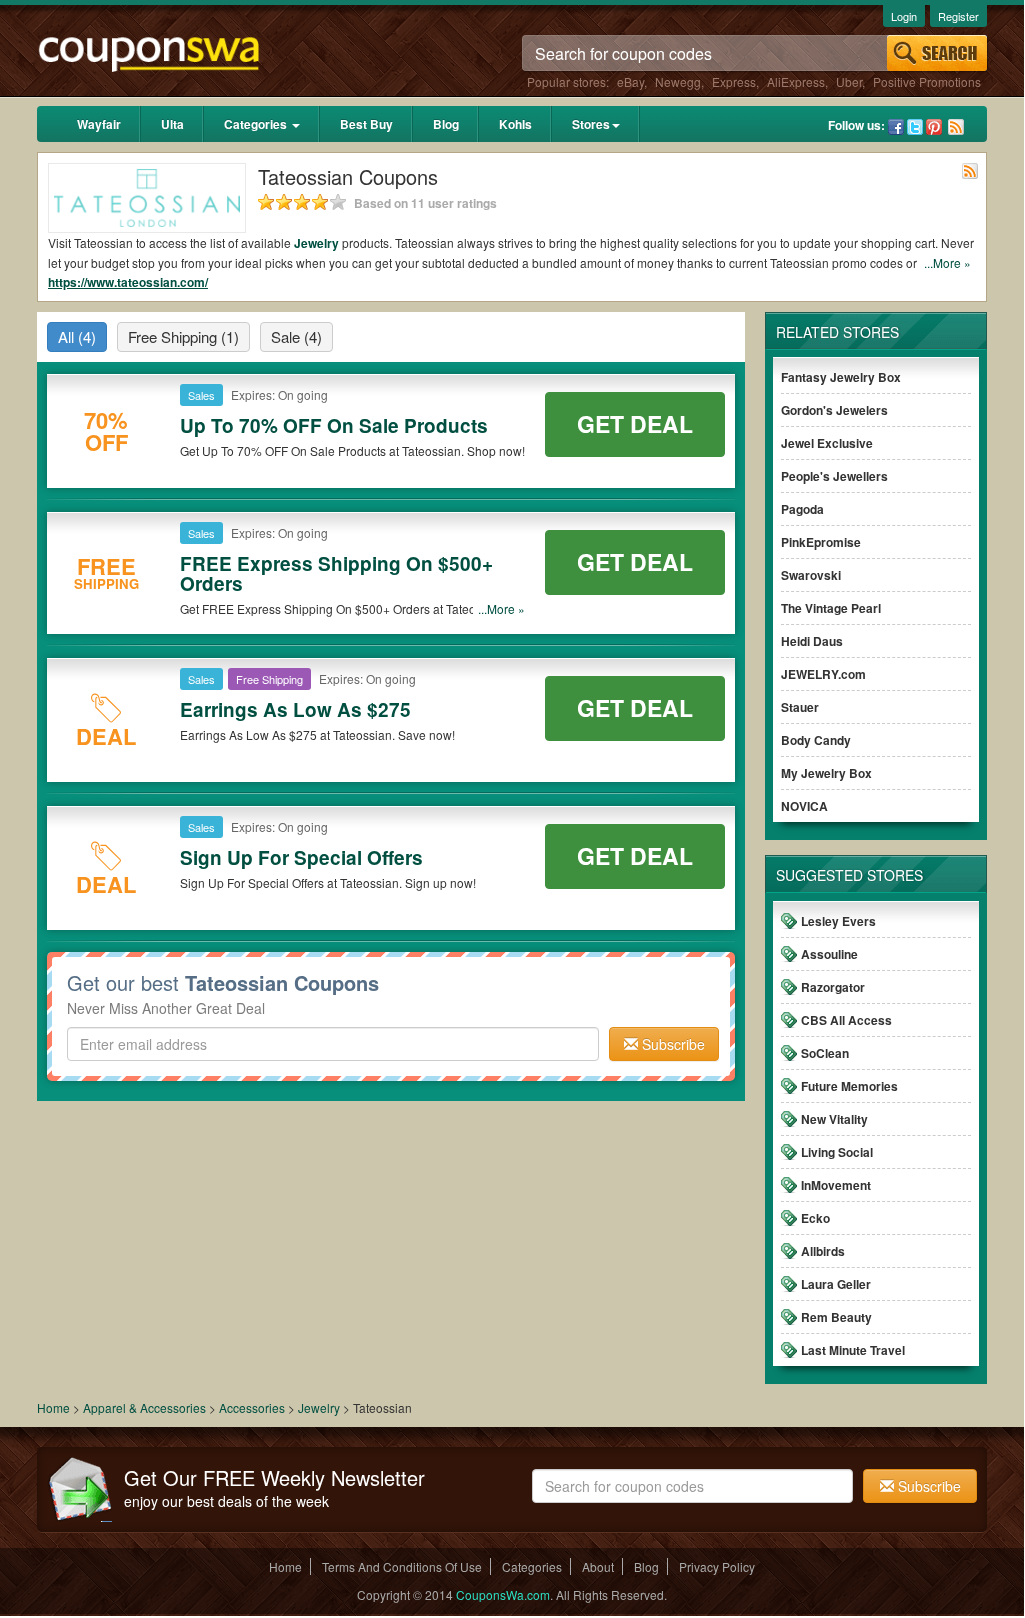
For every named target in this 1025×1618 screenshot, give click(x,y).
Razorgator (833, 987)
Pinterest (934, 127)
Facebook (896, 127)
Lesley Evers (838, 921)
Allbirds (823, 1251)
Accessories (252, 1407)
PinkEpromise (821, 542)
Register (958, 16)
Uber (849, 81)
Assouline (829, 954)
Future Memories (849, 1086)
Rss (956, 127)
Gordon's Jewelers (834, 410)
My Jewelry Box (826, 773)
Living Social (837, 1152)
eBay (630, 81)
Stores (591, 124)
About (598, 1566)
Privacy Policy (717, 1566)
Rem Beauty (836, 1317)
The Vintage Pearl (831, 608)
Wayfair (99, 124)
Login (904, 16)
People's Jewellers (834, 476)
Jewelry (316, 243)
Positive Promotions (927, 81)
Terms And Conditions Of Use (402, 1566)
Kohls (515, 124)
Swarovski (811, 575)
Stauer (800, 707)
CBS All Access (846, 1020)
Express (734, 81)
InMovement (836, 1185)
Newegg (678, 81)
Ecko (815, 1218)
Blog (446, 124)
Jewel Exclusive (827, 443)
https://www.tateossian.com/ (128, 282)
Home (53, 1407)
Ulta (172, 124)
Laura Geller (836, 1284)
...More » (947, 262)
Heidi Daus (812, 641)
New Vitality (834, 1119)
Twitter (915, 127)
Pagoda (802, 509)
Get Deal (635, 423)
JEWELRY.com (823, 674)
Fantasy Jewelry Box (841, 377)
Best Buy (366, 124)
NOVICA (804, 806)
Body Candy (816, 740)
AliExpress (796, 81)
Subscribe (671, 1044)
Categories (257, 124)
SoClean (825, 1053)
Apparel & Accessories (144, 1407)
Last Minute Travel (853, 1350)
